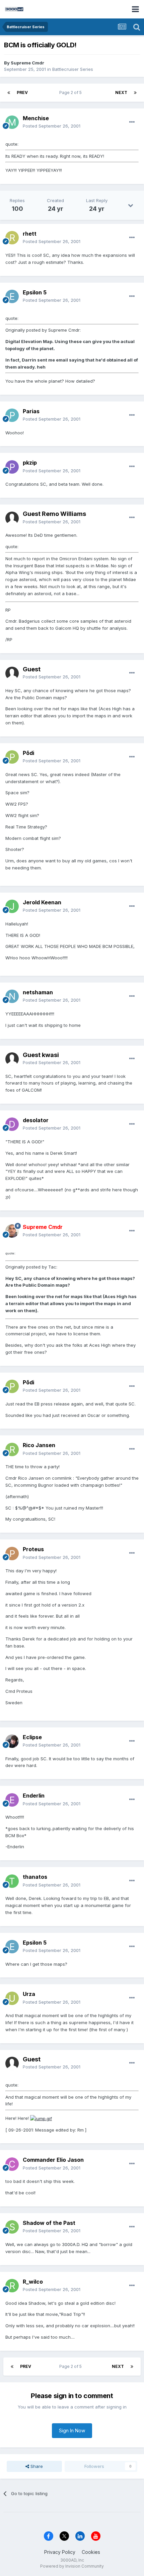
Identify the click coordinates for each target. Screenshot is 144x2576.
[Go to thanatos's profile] (12, 1881)
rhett (30, 234)
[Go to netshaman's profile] (12, 996)
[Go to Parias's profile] (12, 415)
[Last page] (135, 93)
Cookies (91, 2552)
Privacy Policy (60, 2552)
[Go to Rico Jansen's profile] (12, 1449)
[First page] (9, 93)
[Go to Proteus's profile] (12, 1554)
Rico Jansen (39, 1445)
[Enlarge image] (41, 2118)
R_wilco (33, 2282)
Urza (29, 1994)
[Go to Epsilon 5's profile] (12, 296)
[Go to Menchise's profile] (12, 122)
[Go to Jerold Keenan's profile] (12, 906)
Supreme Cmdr (27, 63)
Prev (22, 92)
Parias (31, 411)
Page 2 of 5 (71, 92)
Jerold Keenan (42, 902)
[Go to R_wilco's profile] (12, 2286)
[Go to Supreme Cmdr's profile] (12, 1231)
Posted (52, 126)
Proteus (33, 1549)
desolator (36, 1120)
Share (36, 2466)
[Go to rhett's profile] (12, 238)
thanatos (35, 1877)
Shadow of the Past (49, 2223)
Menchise (36, 118)
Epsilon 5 (35, 292)
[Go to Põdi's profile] (12, 757)
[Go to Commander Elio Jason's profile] (12, 2164)
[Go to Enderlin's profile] (12, 1800)
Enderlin (34, 1796)
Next (121, 92)
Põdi (28, 753)
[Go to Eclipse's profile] (12, 1741)
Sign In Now (72, 2430)
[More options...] (132, 122)
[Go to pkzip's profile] (12, 467)
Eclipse (32, 1737)
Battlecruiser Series (73, 69)
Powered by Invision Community (72, 2566)
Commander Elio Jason (53, 2160)
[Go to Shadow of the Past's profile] (12, 2227)
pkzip (30, 463)
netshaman (38, 992)
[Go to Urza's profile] (12, 1998)
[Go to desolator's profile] (12, 1124)
